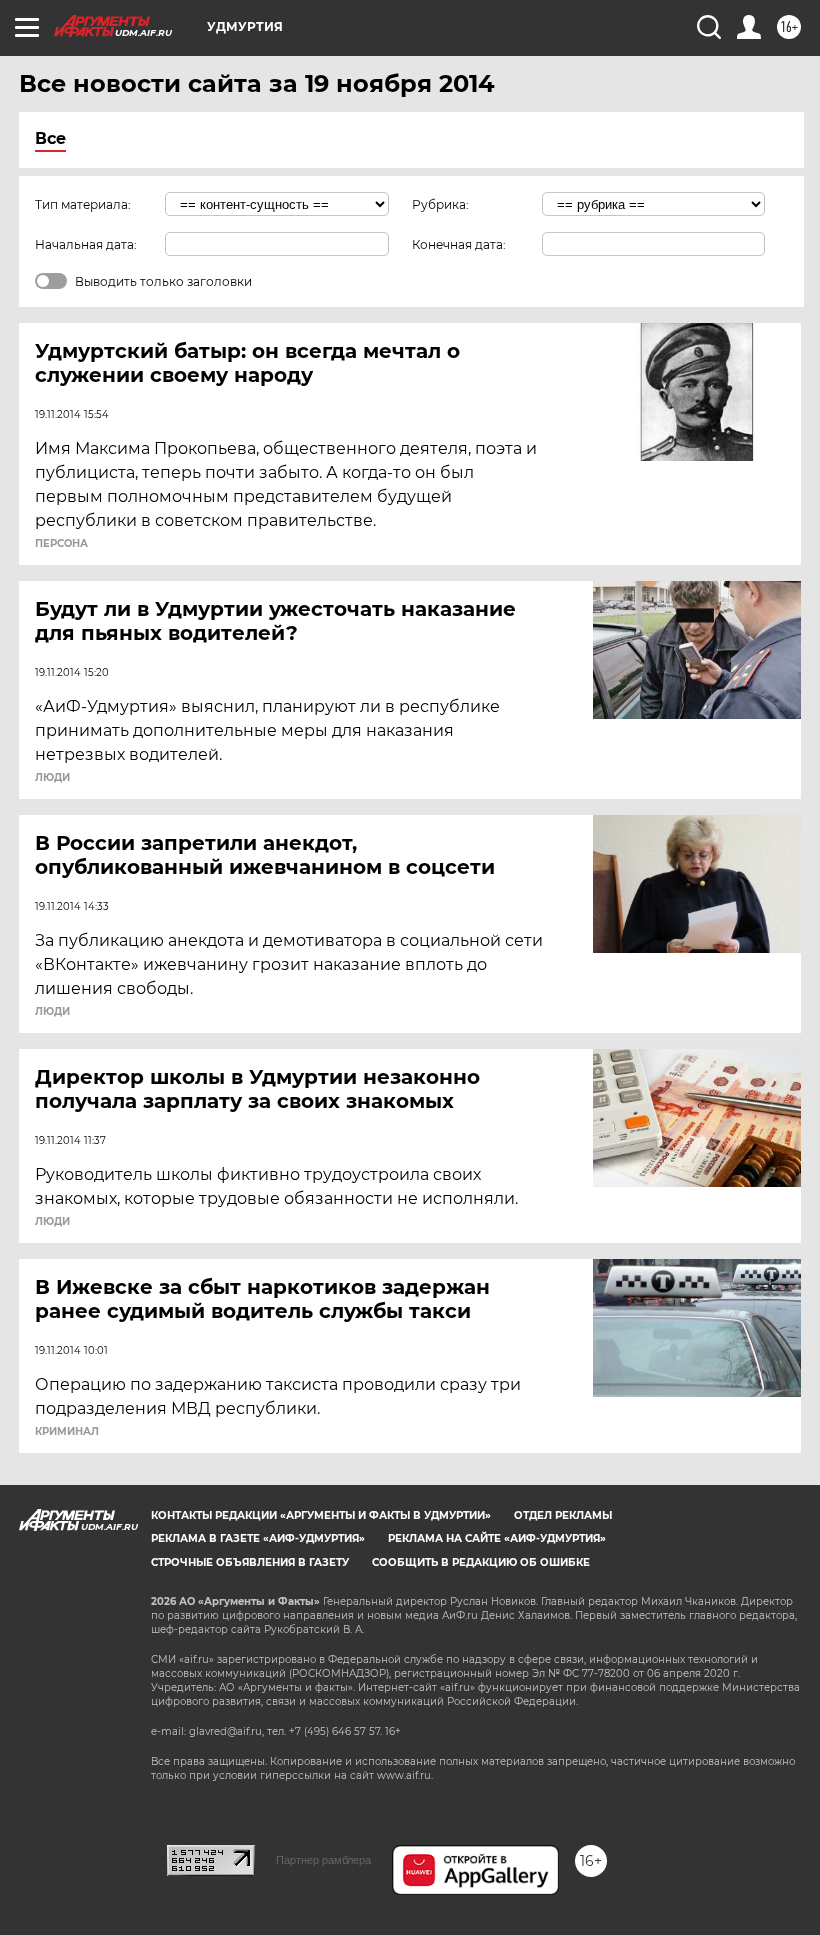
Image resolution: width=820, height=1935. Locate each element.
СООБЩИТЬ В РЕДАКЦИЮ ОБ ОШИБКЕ (481, 1562)
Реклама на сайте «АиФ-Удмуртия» (497, 1538)
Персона (61, 544)
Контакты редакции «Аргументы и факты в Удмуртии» (321, 1515)
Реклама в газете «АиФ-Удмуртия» (258, 1538)
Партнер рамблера (323, 1860)
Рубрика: (440, 204)
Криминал (67, 1432)
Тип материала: (83, 204)
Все (50, 138)
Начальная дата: (86, 244)
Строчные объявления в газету (250, 1562)
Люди (52, 778)
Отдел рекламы (563, 1515)
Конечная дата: (459, 244)
